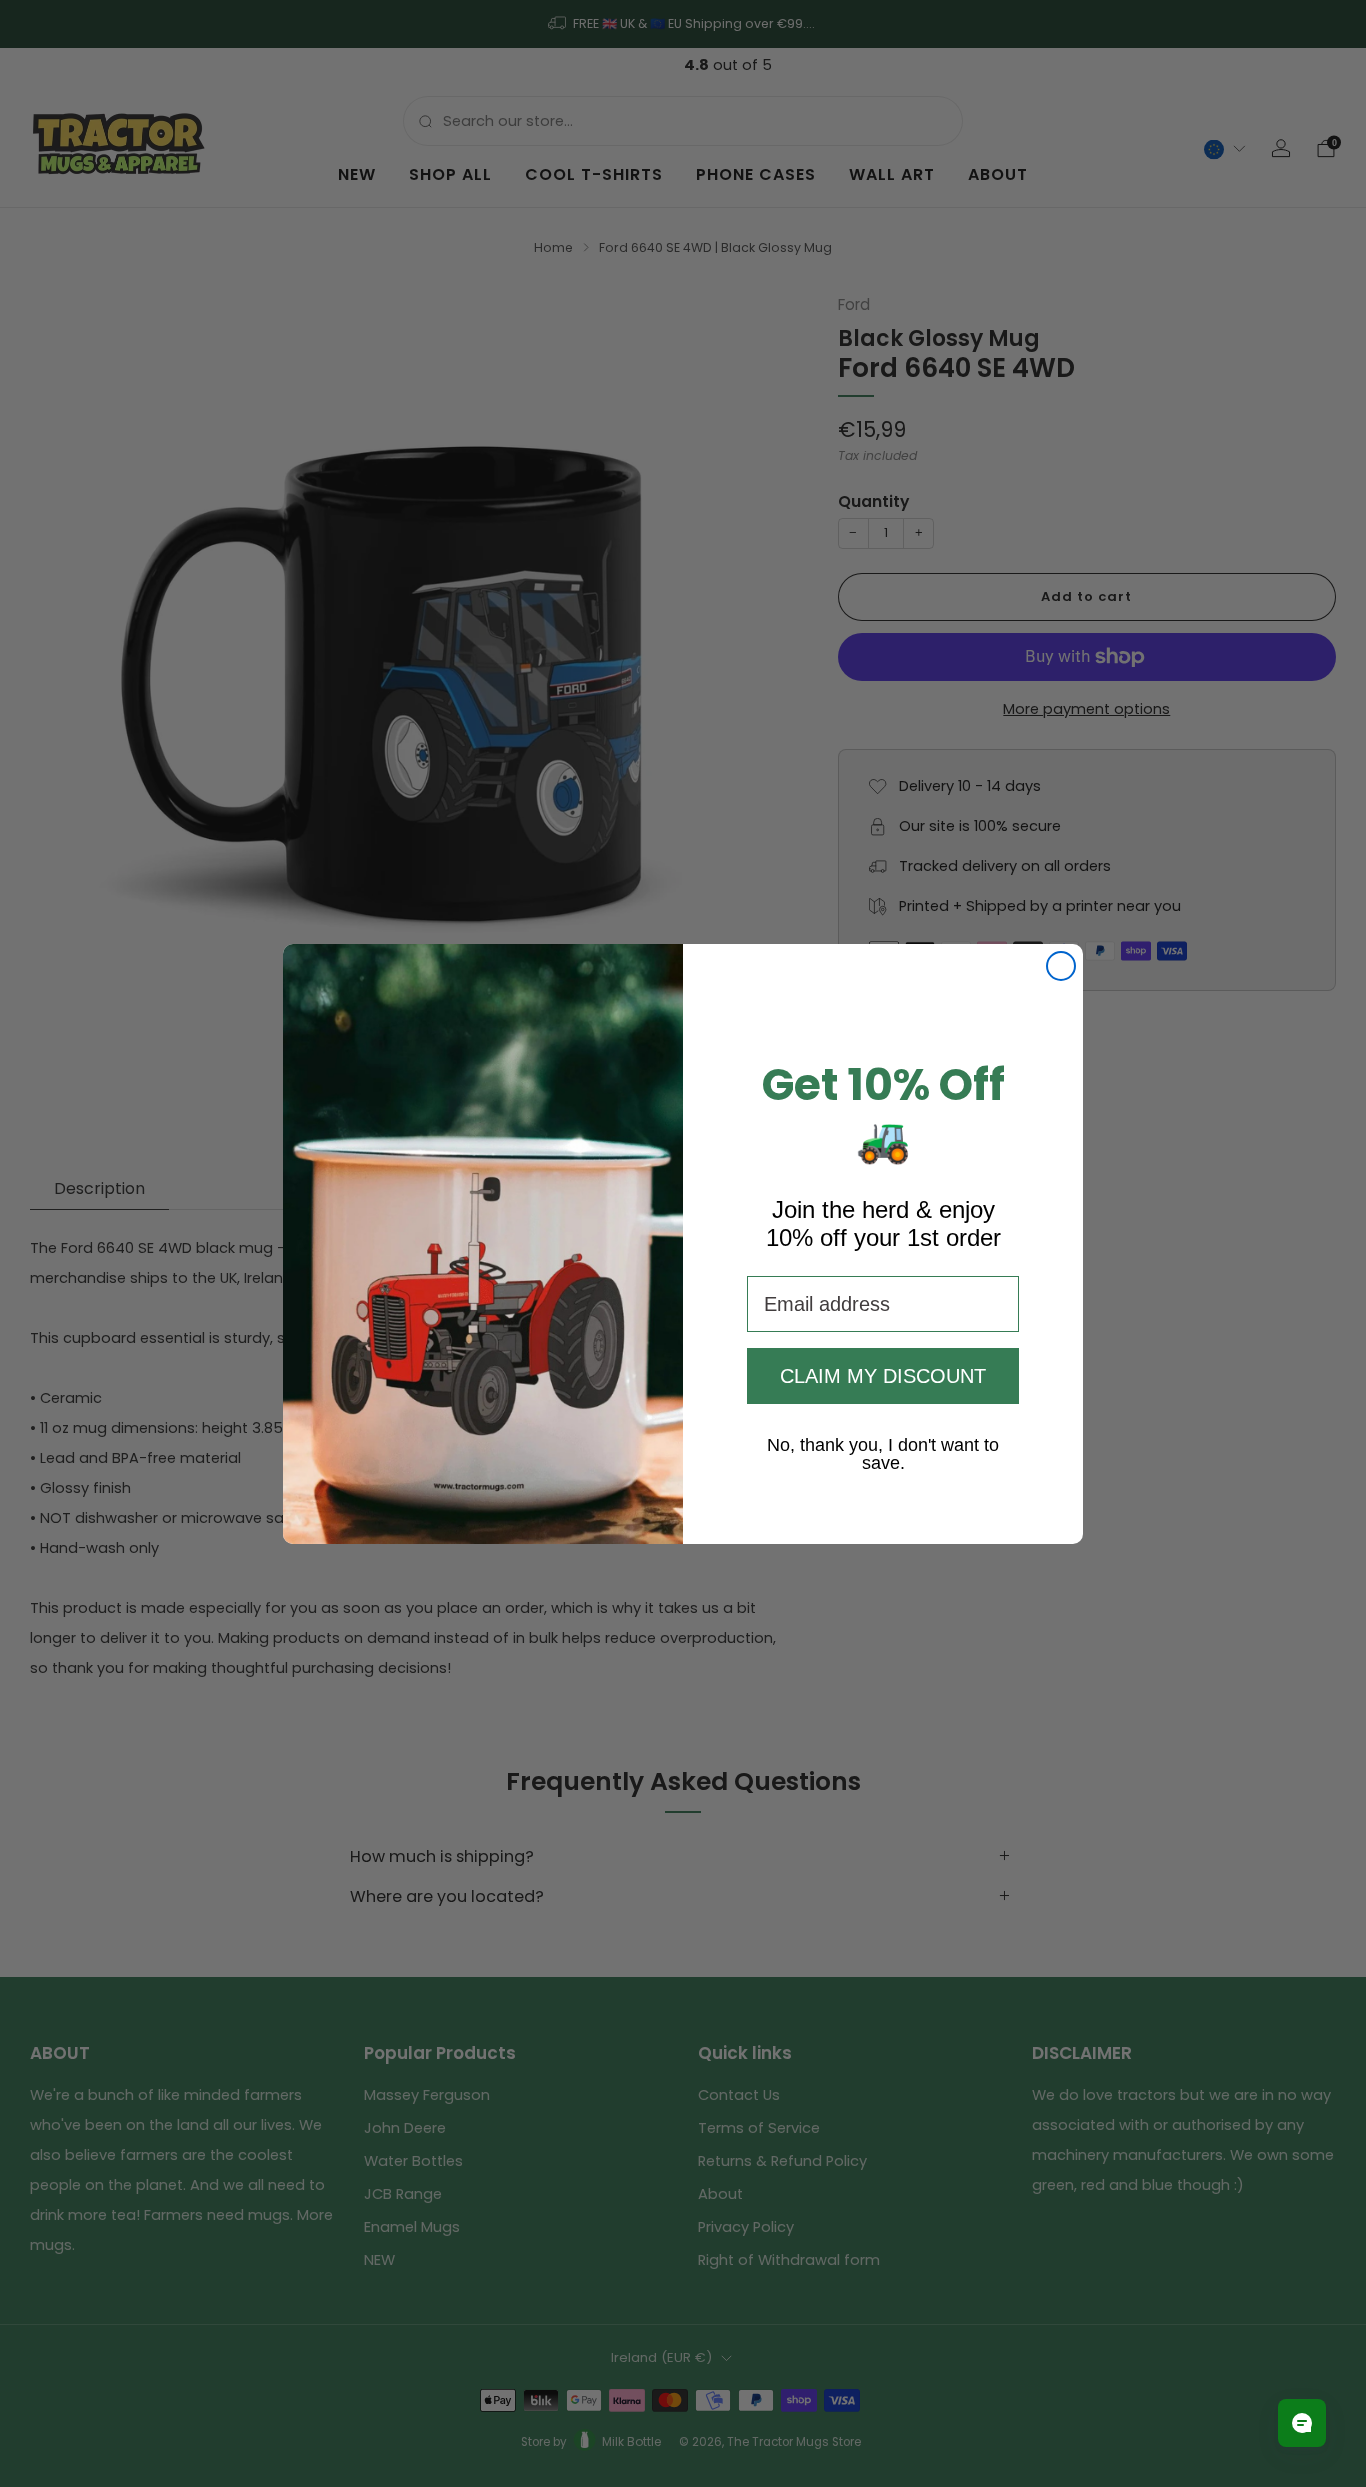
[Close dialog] (1061, 966)
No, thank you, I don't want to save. (883, 1444)
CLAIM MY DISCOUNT (883, 1376)
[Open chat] (1302, 2423)
